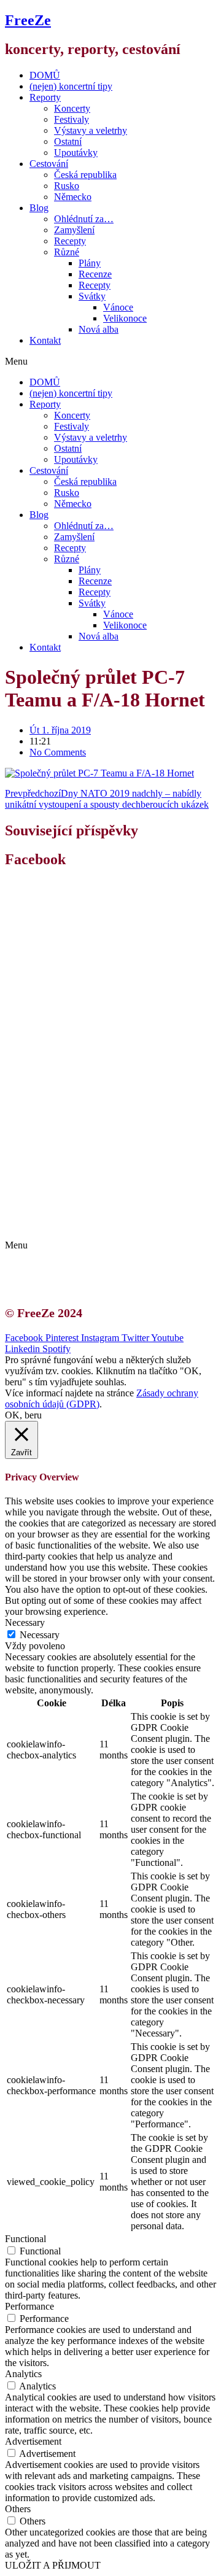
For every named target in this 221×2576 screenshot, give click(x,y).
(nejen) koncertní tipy (71, 86)
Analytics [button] (23, 2374)
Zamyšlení (74, 230)
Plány (90, 263)
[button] (110, 362)
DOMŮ (45, 75)
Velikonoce (125, 318)
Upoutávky (76, 153)
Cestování (49, 164)
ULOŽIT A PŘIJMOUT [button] (53, 2565)
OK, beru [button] (23, 1415)
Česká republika (85, 175)
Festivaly (72, 119)
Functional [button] (25, 2239)
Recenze (95, 274)
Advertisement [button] (33, 2441)
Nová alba (99, 329)
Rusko (67, 186)
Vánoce (118, 307)
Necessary (40, 1635)
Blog (39, 208)
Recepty (70, 241)
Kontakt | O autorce (80, 1202)
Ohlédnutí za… (84, 219)
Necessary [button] (25, 1623)
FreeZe (28, 20)
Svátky (92, 296)
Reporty (45, 97)
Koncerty (72, 108)
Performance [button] (29, 2306)
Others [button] (18, 2509)
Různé (67, 252)
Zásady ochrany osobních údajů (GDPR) (121, 1224)
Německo (73, 197)
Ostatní (68, 141)
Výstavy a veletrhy (91, 130)
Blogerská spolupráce (83, 1213)
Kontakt (45, 340)
